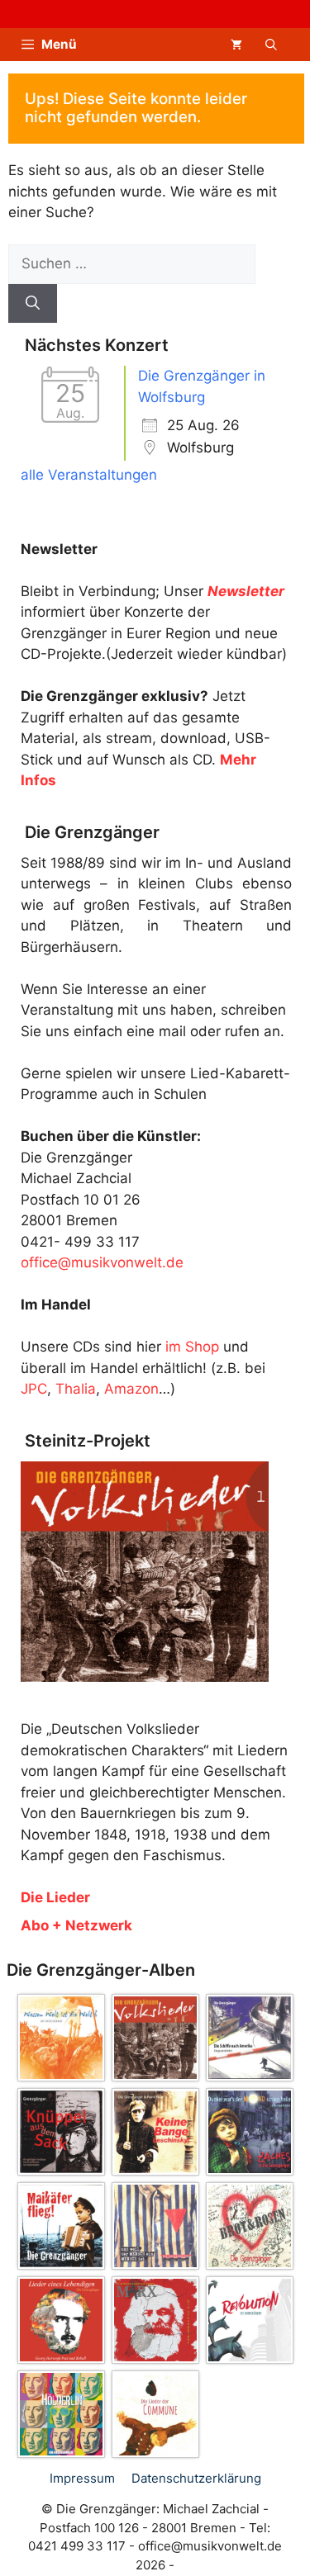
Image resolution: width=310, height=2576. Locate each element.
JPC (34, 1389)
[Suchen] (33, 304)
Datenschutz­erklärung (196, 2478)
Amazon (131, 1389)
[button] (271, 45)
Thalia (76, 1389)
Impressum (82, 2478)
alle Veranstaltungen (89, 475)
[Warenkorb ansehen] (236, 45)
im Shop (192, 1347)
